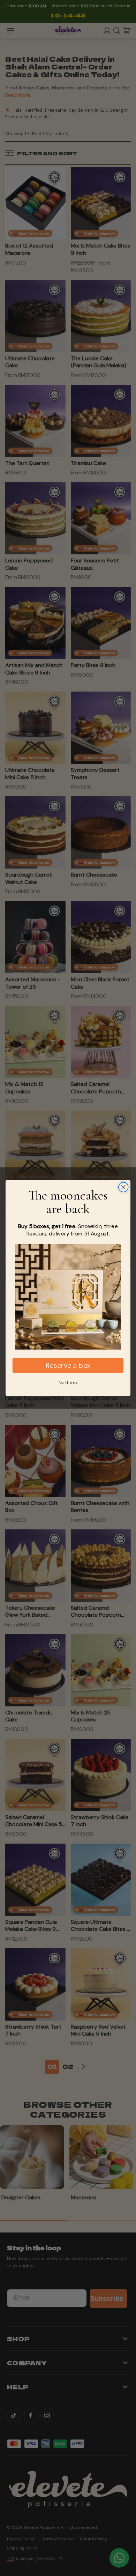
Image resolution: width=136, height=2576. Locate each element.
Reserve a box (68, 1365)
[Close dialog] (123, 1187)
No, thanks (68, 1382)
